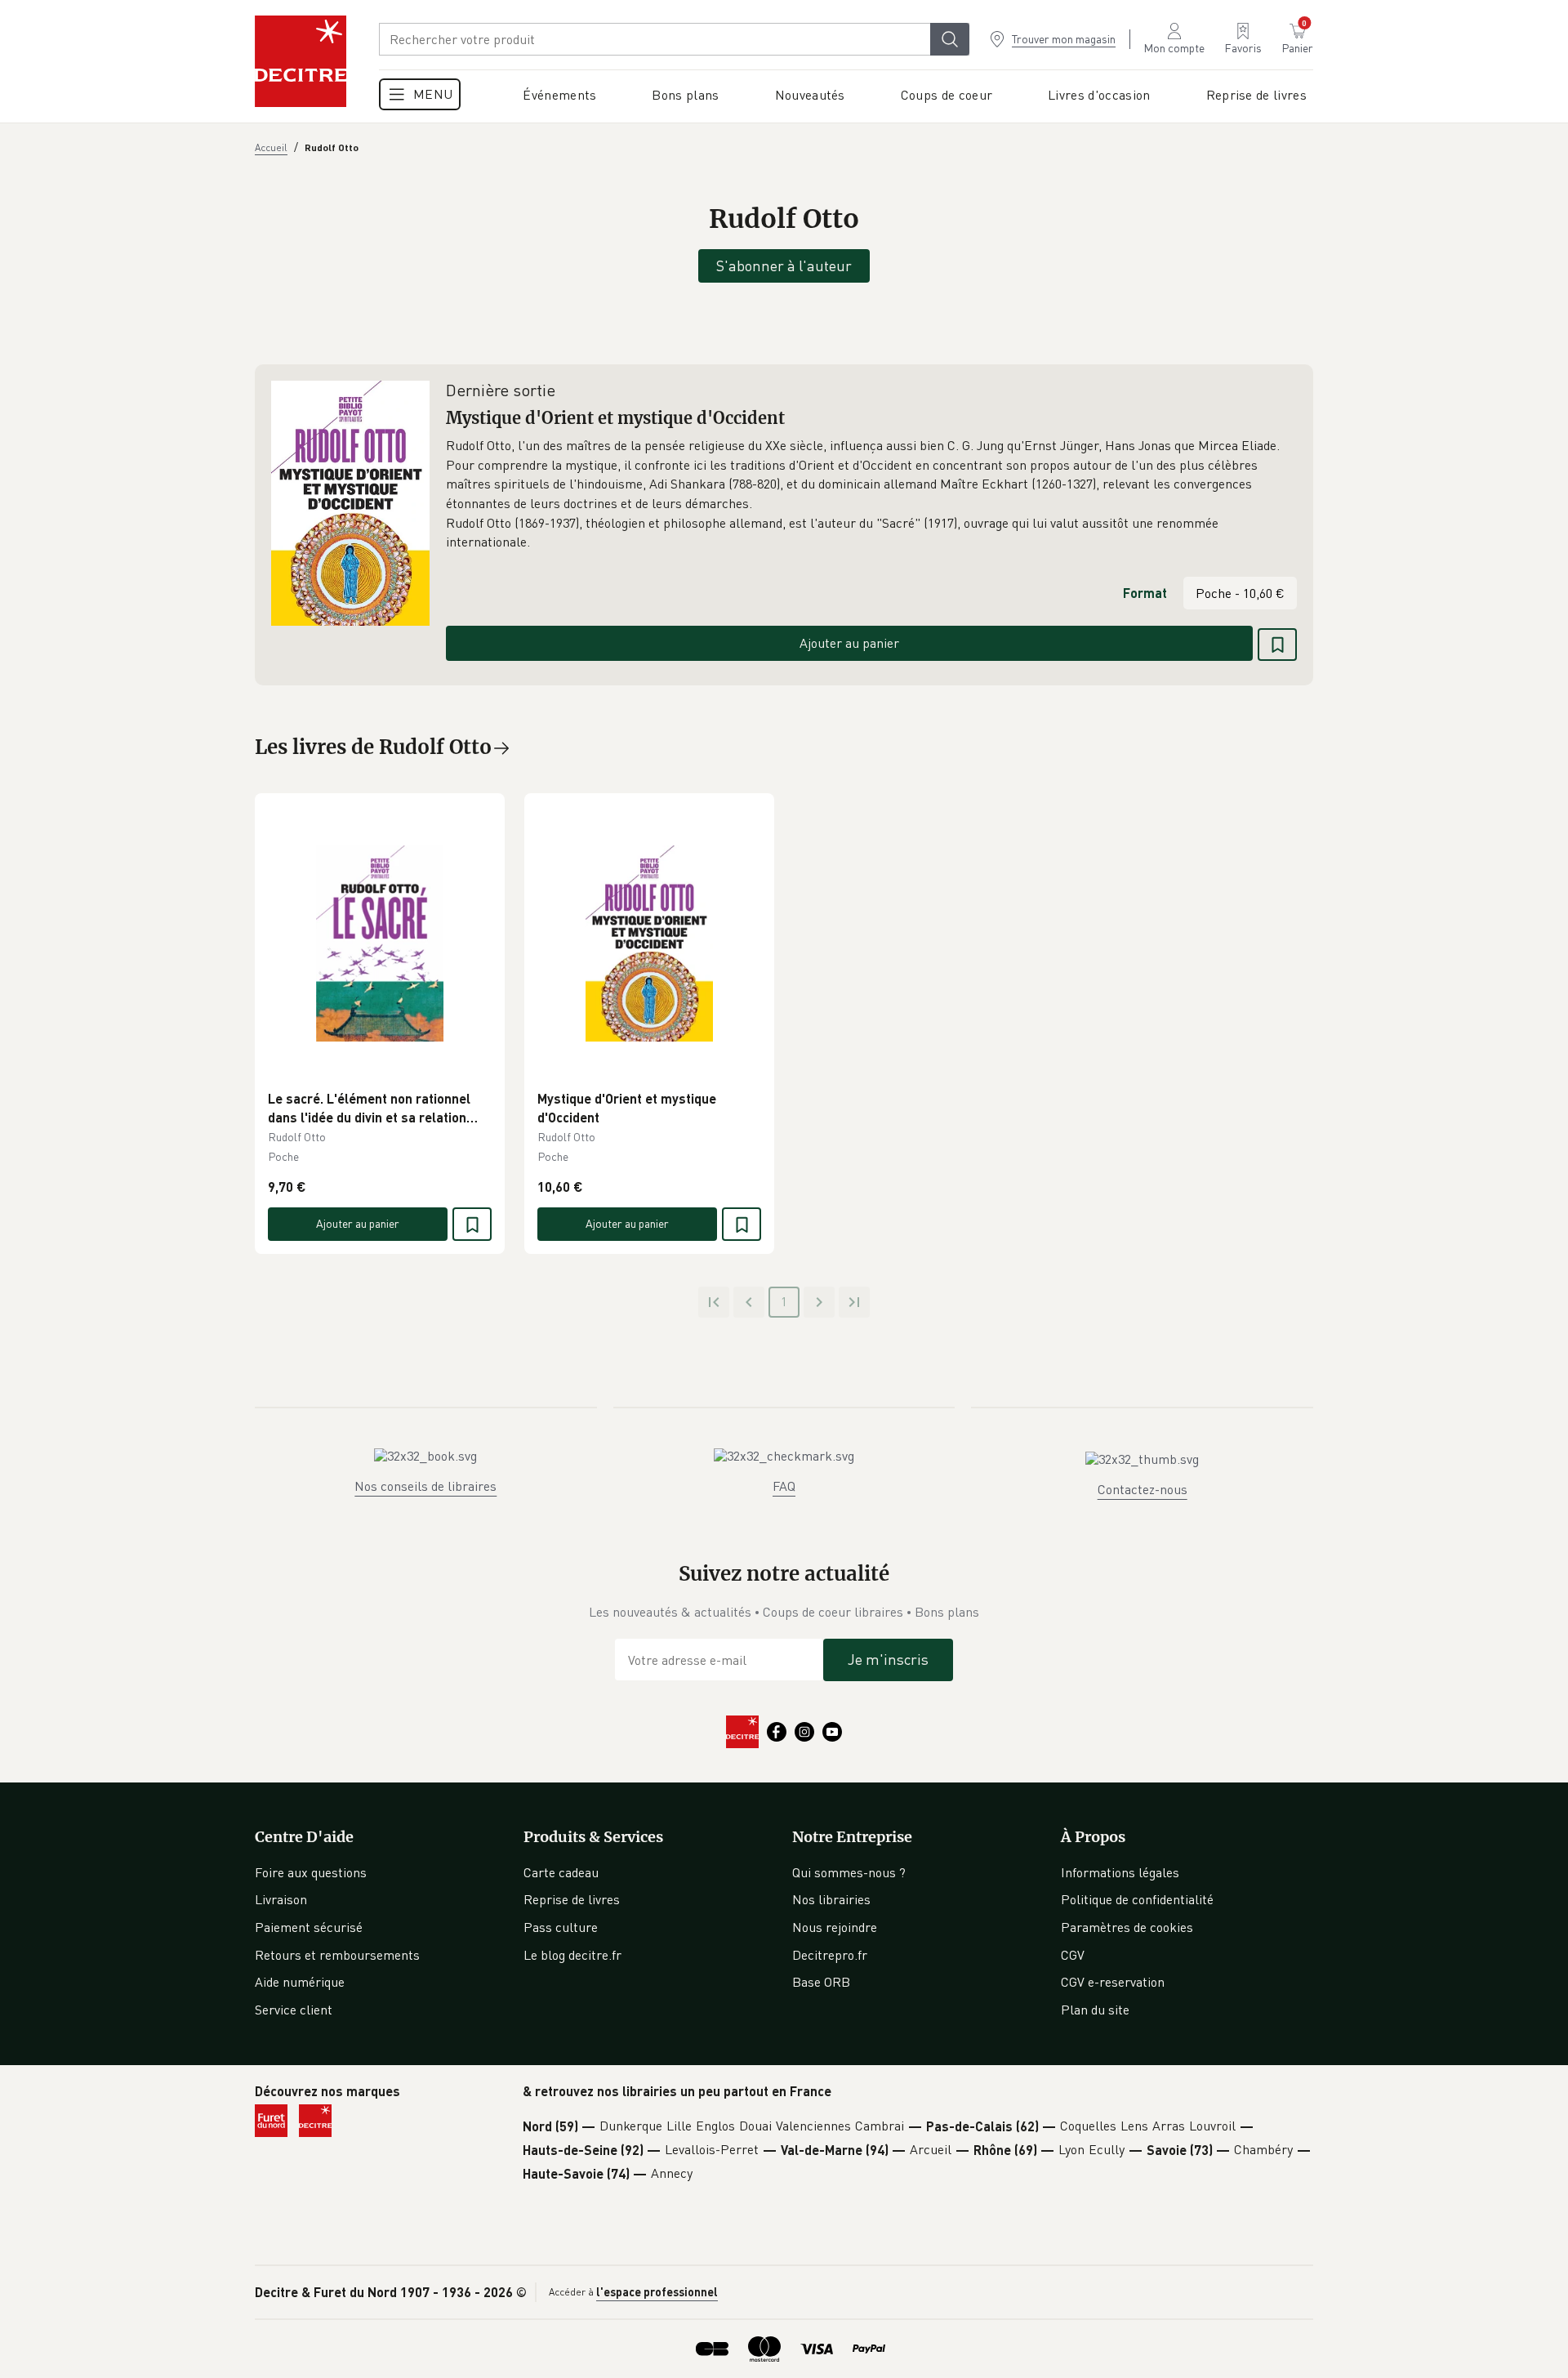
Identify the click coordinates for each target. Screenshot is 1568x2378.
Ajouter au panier (849, 643)
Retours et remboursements (337, 1955)
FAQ (784, 1486)
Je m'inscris (888, 1659)
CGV (1073, 1955)
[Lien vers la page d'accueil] (301, 61)
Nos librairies (831, 1899)
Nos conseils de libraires (425, 1486)
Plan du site (1095, 2010)
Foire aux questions (311, 1872)
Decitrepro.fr (830, 1955)
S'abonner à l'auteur (784, 265)
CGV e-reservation (1113, 1982)
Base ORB (821, 1982)
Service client (294, 2010)
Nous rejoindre (835, 1927)
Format (1145, 593)
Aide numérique (300, 1982)
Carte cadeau (561, 1872)
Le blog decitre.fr (572, 1955)
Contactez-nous (1143, 1489)
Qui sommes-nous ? (849, 1872)
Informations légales (1120, 1872)
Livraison (281, 1899)
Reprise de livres (572, 1899)
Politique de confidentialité (1137, 1899)
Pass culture (561, 1927)
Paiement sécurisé (309, 1927)
